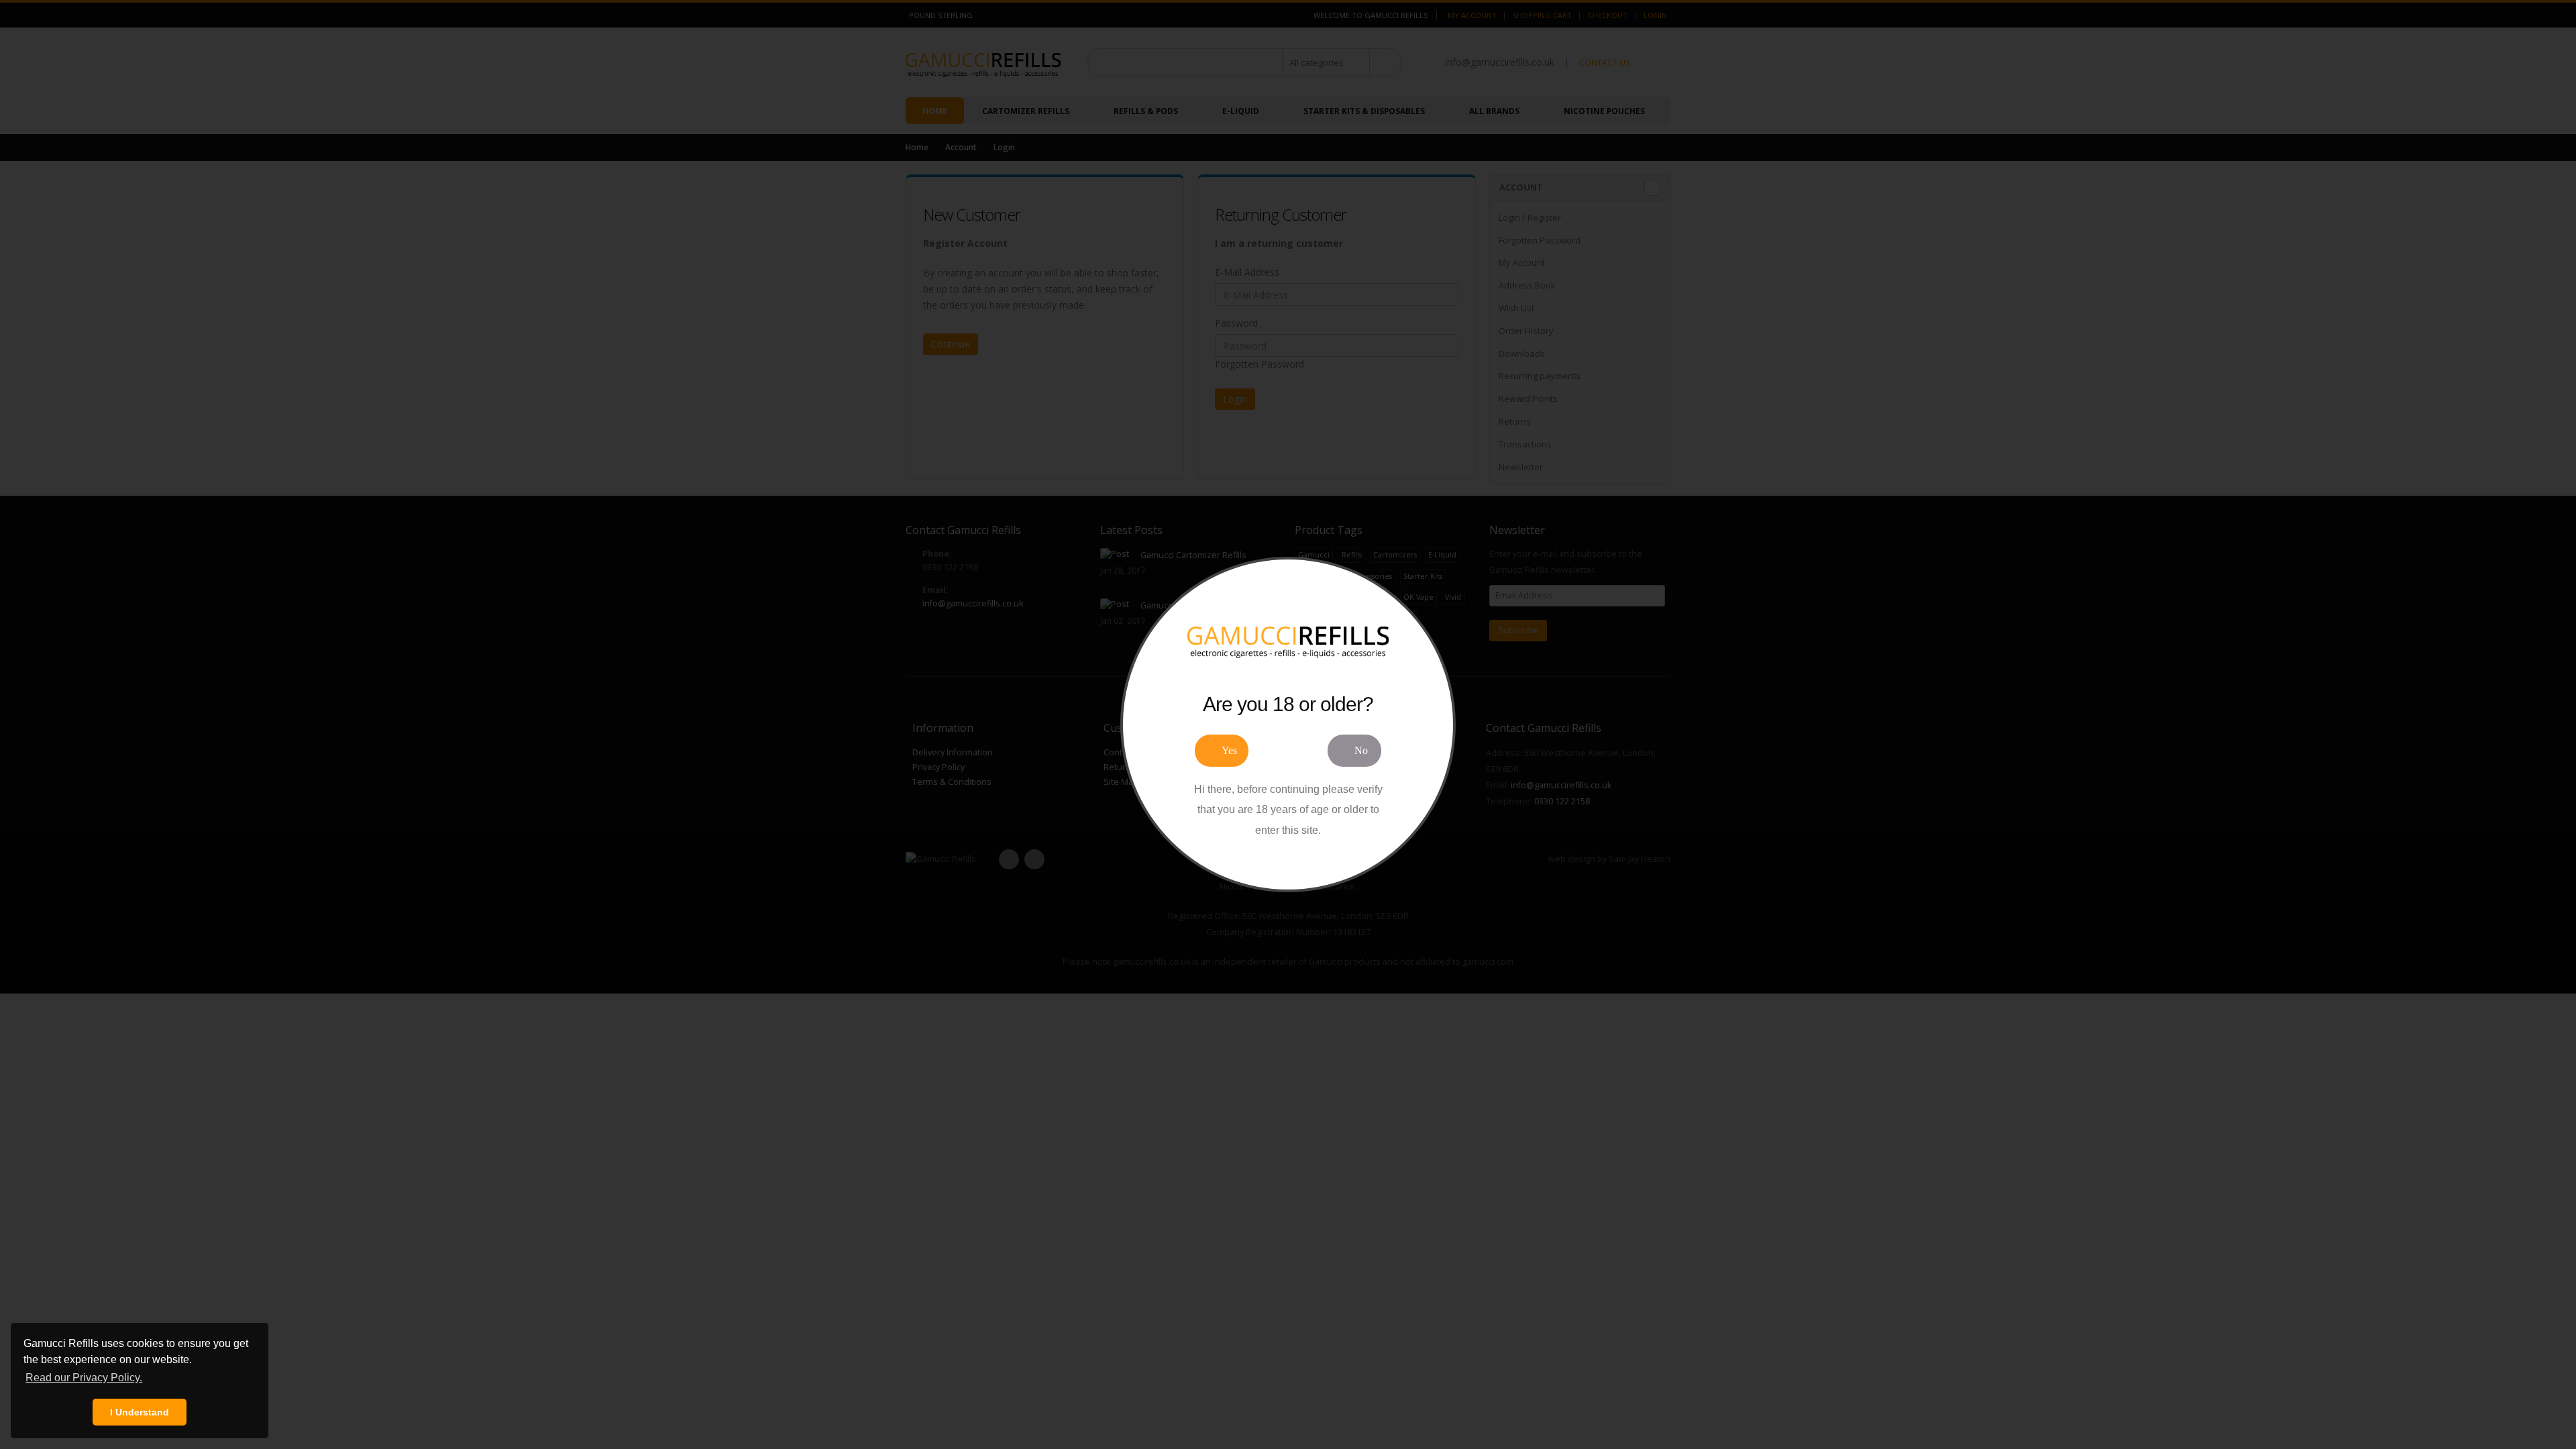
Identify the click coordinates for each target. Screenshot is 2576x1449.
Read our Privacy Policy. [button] (84, 1378)
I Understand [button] (140, 1412)
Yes (1229, 750)
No (1361, 750)
